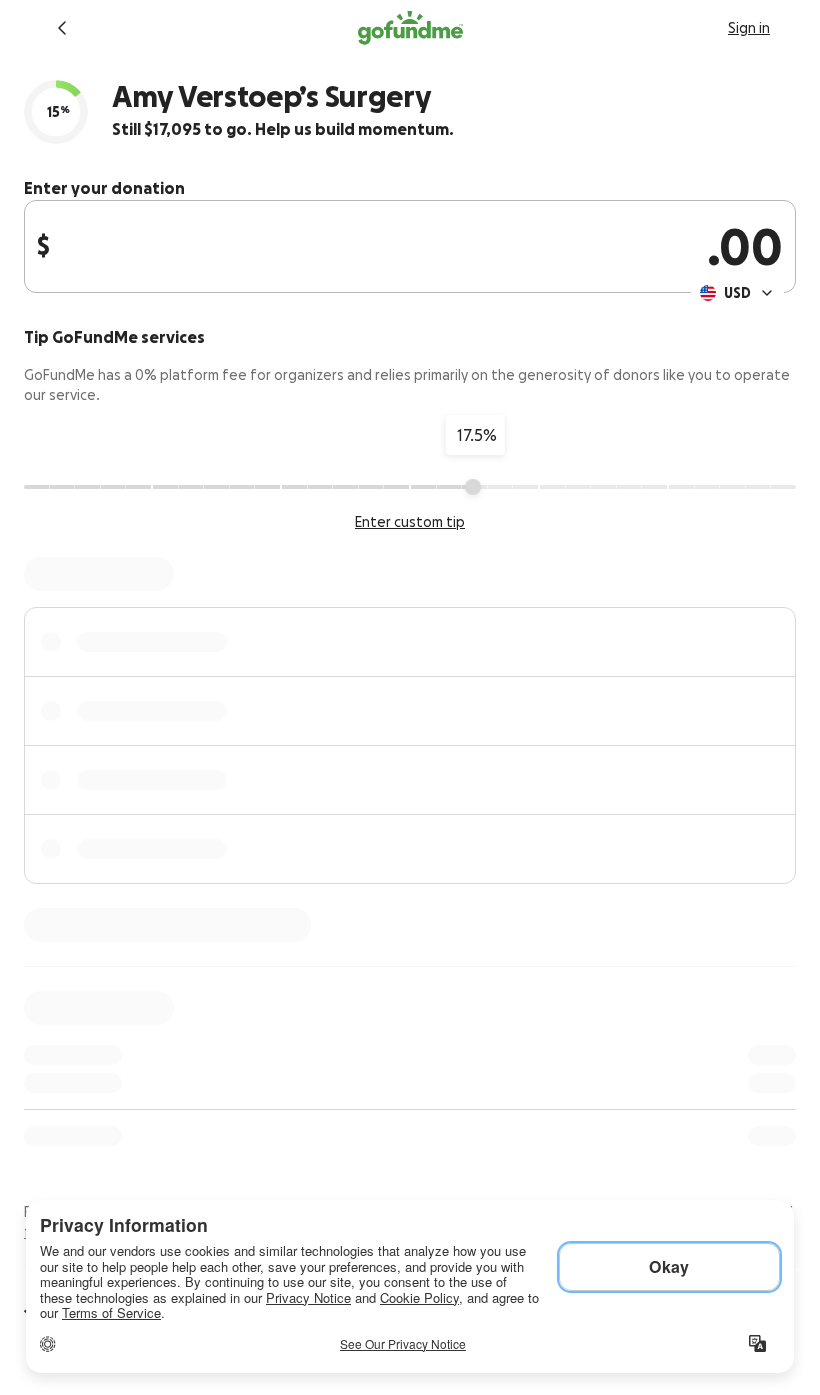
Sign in (749, 28)
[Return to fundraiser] (62, 28)
